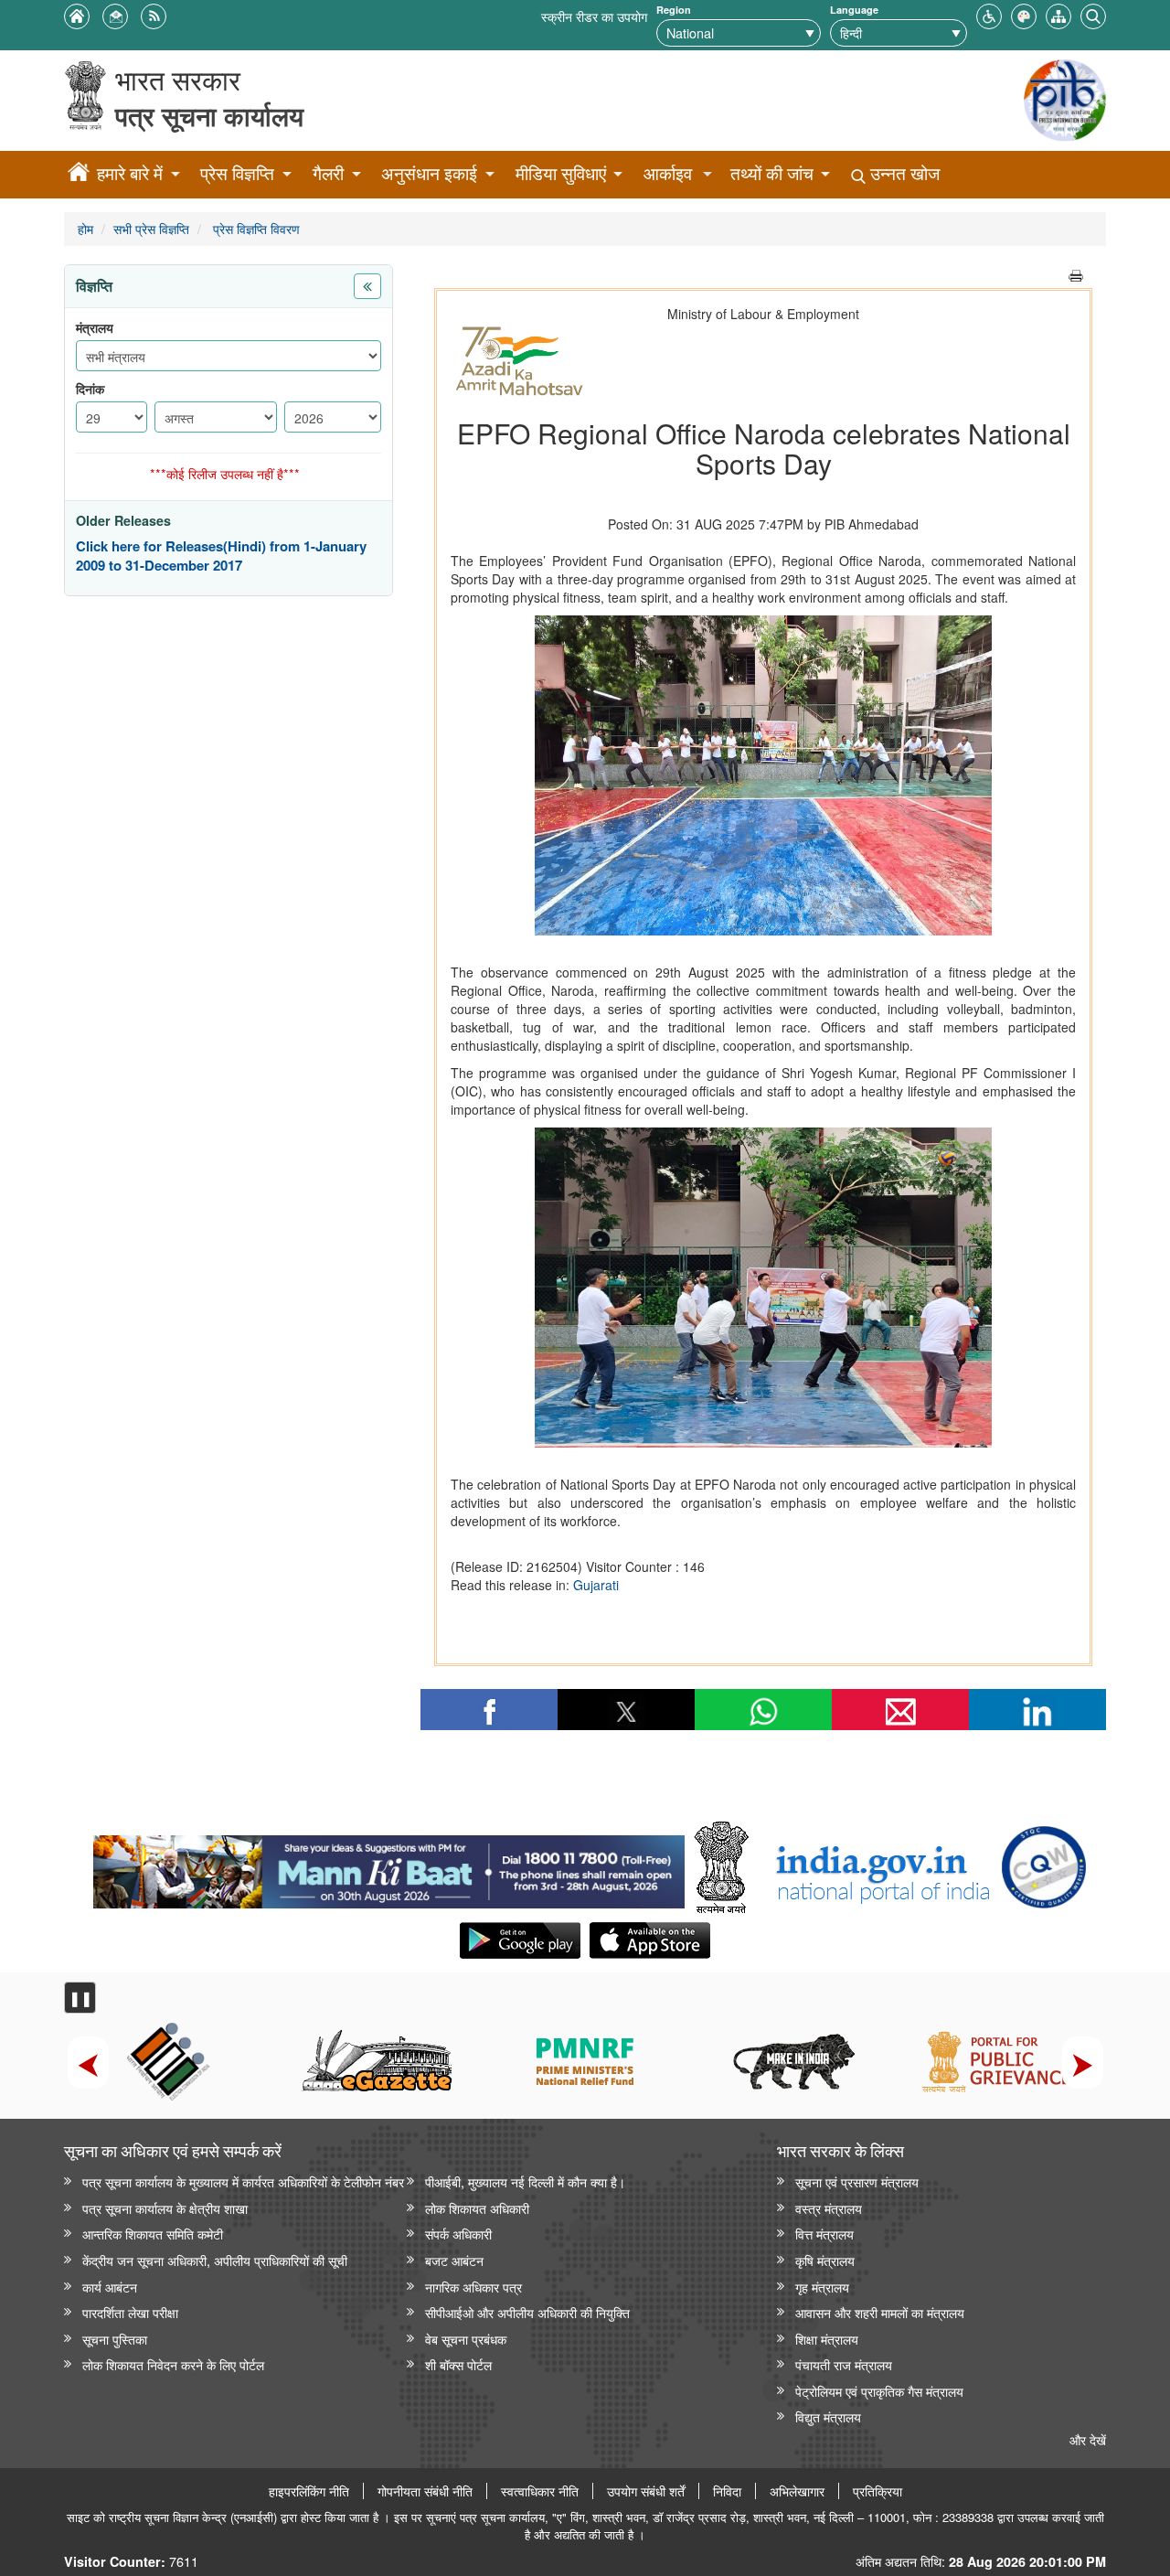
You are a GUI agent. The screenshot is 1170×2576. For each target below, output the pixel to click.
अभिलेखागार (797, 2491)
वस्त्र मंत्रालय (829, 2208)
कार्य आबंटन (110, 2287)
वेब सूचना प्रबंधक (466, 2339)
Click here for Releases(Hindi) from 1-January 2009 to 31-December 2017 (221, 556)
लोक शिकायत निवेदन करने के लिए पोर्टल (173, 2364)
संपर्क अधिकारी (458, 2234)
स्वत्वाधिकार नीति (540, 2491)
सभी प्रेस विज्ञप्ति (151, 228)
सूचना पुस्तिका (115, 2339)
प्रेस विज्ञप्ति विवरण (255, 228)
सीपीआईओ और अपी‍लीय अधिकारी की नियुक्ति (527, 2312)
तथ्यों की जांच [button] (772, 173)
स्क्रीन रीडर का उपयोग (594, 16)
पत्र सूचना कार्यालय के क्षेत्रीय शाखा (165, 2208)
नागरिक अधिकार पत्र (473, 2287)
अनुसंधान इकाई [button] (429, 173)
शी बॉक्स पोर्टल (458, 2364)
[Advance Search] (1093, 14)
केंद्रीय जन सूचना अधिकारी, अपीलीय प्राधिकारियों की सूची (215, 2260)
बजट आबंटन (454, 2260)
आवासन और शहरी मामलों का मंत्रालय (880, 2312)
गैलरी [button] (328, 173)
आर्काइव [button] (668, 173)
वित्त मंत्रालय (824, 2234)
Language (854, 10)
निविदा (727, 2491)
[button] (989, 14)
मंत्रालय (95, 328)
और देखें (1088, 2439)
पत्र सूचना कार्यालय (209, 116)
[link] (389, 1867)
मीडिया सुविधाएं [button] (561, 173)
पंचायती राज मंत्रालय (844, 2364)
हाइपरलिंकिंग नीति (309, 2491)
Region (674, 10)
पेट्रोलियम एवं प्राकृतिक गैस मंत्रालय (879, 2391)
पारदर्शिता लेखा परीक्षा (130, 2312)
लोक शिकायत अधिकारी (477, 2208)
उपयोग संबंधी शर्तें (646, 2491)
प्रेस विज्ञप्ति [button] (237, 173)
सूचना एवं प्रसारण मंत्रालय (857, 2181)
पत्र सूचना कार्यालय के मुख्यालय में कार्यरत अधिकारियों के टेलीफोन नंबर (243, 2181)
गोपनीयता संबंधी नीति (425, 2491)
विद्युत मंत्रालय (828, 2416)
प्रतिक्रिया (877, 2491)
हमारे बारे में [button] (130, 173)
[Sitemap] (1058, 14)
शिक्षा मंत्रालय (827, 2339)
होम (85, 228)
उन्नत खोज (903, 173)
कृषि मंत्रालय (825, 2260)
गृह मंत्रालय (822, 2287)
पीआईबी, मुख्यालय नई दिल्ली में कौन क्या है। (525, 2181)
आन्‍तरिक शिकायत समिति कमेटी (153, 2234)
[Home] (79, 175)
